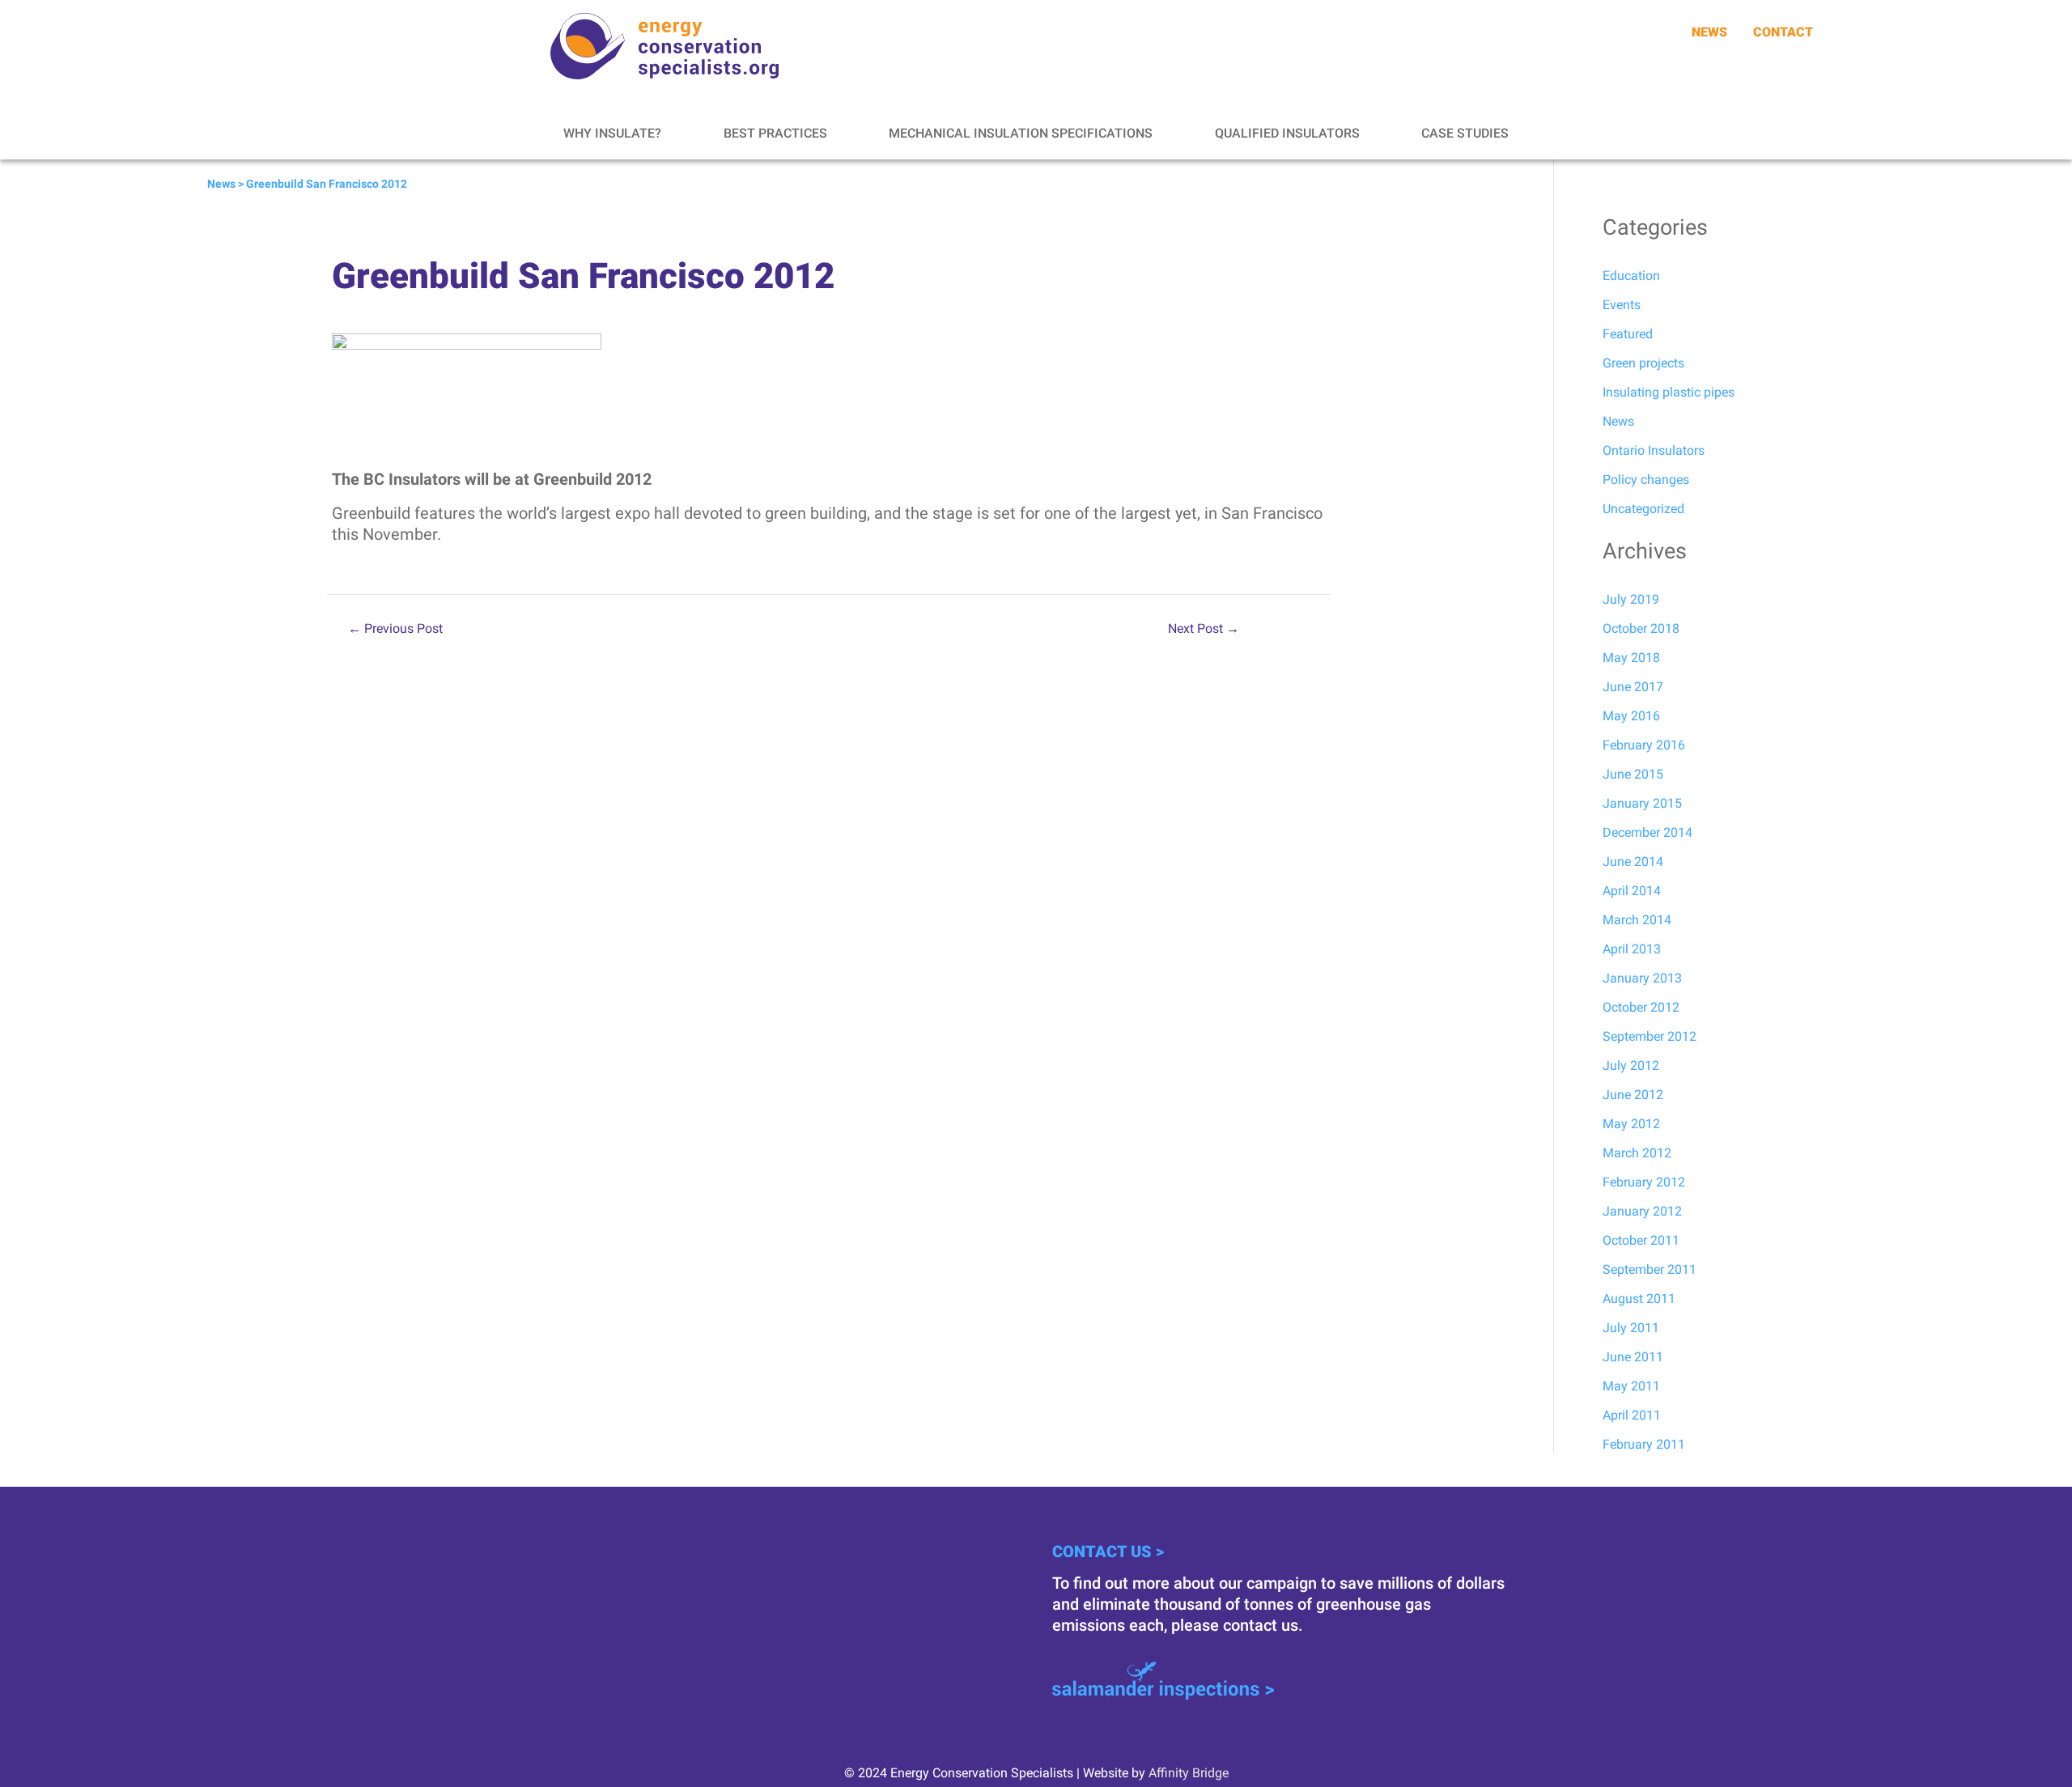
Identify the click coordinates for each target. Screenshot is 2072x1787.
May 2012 (1631, 1124)
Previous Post (395, 629)
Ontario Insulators (1654, 450)
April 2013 (1632, 949)
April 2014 (1632, 891)
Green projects (1643, 363)
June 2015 (1633, 774)
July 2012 (1631, 1065)
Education (1631, 276)
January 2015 (1642, 803)
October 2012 (1641, 1007)
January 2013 (1642, 978)
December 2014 (1647, 832)
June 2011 (1633, 1357)
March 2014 (1637, 920)
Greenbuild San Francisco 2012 (327, 184)
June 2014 (1633, 862)
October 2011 (1641, 1240)
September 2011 (1650, 1269)
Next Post (1204, 629)
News (221, 184)
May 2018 (1631, 658)
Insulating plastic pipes (1669, 392)
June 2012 (1633, 1095)
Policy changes (1646, 480)
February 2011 (1644, 1444)
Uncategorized (1643, 509)
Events (1622, 305)
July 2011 (1631, 1328)
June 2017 (1633, 687)
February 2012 (1644, 1182)
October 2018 (1641, 628)
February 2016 (1644, 745)
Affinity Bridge (1189, 1773)
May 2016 (1631, 716)
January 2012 (1642, 1211)
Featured (1628, 334)
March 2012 (1637, 1153)
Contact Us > (1108, 1551)
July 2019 (1631, 599)
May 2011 (1631, 1386)
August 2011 (1639, 1299)
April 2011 (1632, 1415)
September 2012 (1650, 1036)
